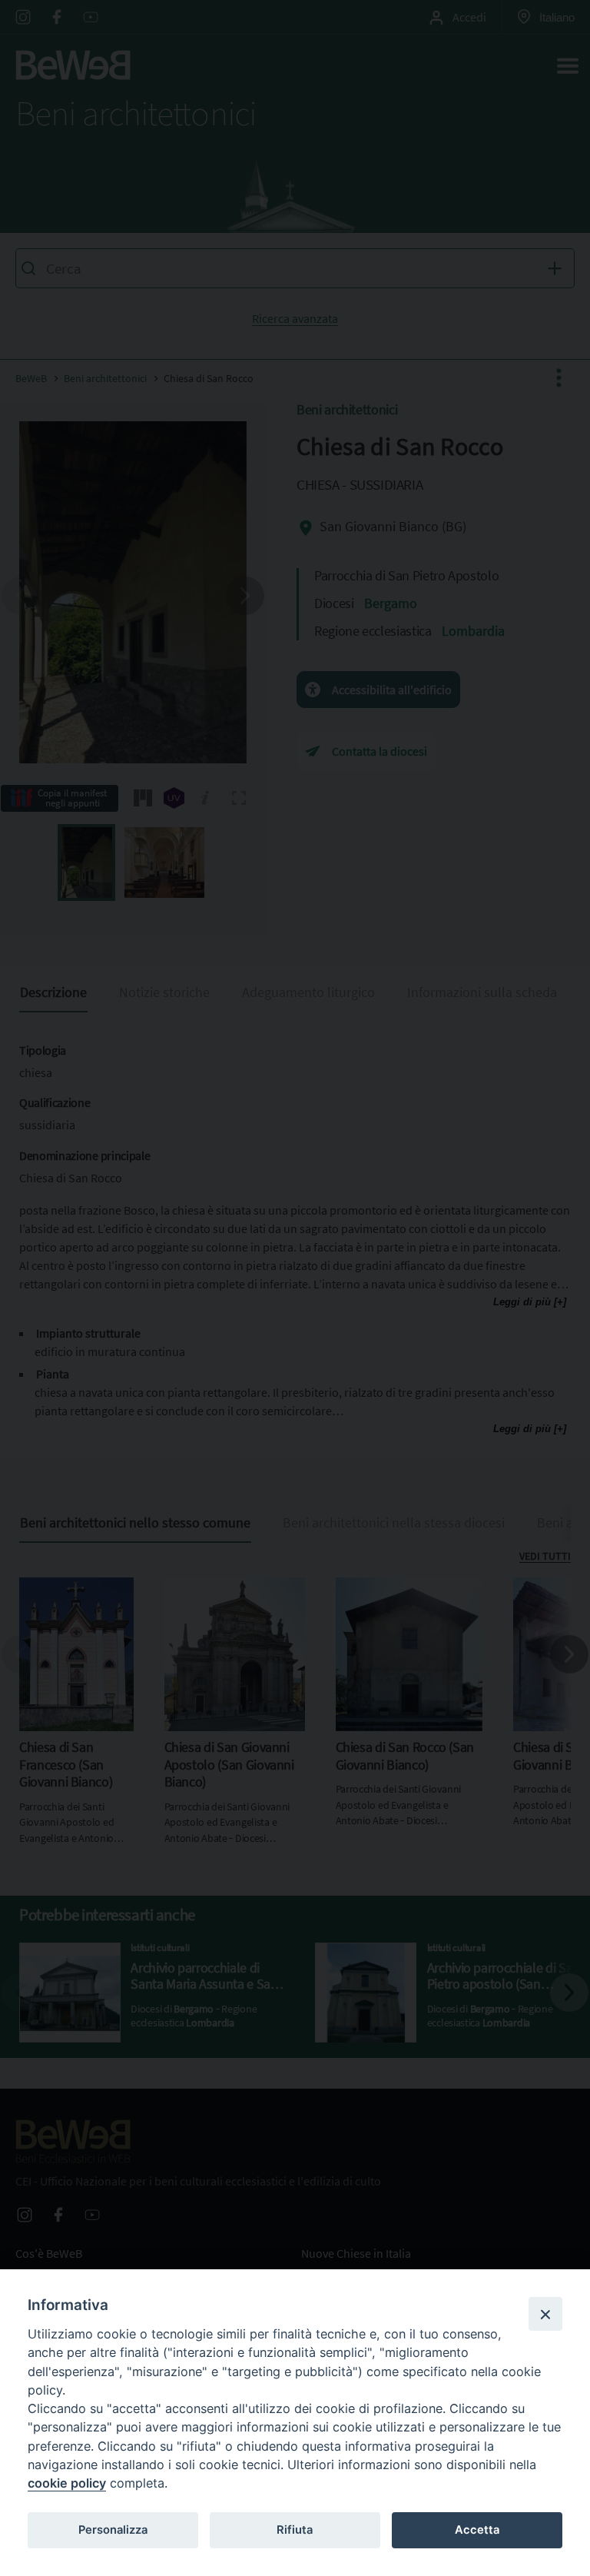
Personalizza (113, 2530)
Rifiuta (295, 2530)
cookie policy (67, 2483)
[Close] (545, 2314)
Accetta (477, 2530)
